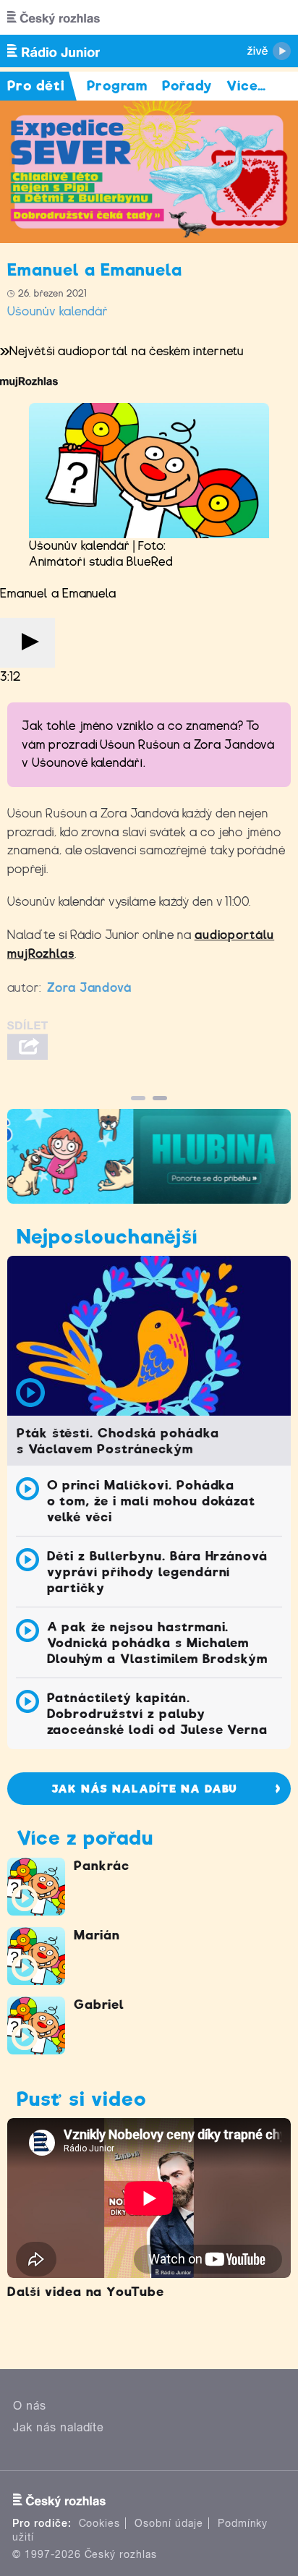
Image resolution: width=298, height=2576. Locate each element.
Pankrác (102, 1866)
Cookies (100, 2523)
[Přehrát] (27, 643)
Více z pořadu (85, 1838)
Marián (97, 1935)
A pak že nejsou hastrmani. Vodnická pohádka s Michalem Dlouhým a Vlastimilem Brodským (158, 1643)
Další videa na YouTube (86, 2292)
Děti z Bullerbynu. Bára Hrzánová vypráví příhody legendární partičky (158, 1572)
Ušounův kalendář (58, 311)
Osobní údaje (169, 2523)
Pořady (187, 86)
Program (118, 86)
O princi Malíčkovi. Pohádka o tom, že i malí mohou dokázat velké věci (152, 1501)
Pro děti (36, 86)
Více (246, 86)
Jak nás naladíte (59, 2427)
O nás (30, 2406)
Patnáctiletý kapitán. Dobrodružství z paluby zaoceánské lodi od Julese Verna (158, 1714)
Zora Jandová (90, 988)
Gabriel (99, 2005)
